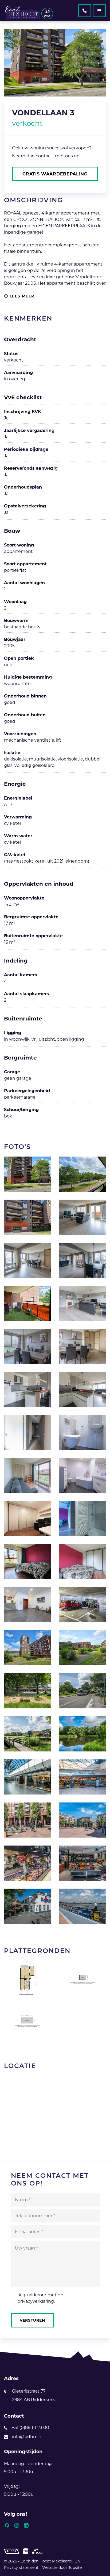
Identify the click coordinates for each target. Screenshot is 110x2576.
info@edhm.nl (27, 2437)
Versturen (32, 2320)
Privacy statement (21, 2567)
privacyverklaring (36, 2301)
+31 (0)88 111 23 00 (31, 2428)
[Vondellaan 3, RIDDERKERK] (27, 1174)
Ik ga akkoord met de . (40, 2298)
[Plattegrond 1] (27, 1978)
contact (44, 156)
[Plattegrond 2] (82, 1978)
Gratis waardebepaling (55, 174)
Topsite (75, 2567)
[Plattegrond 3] (27, 2021)
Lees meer (21, 296)
